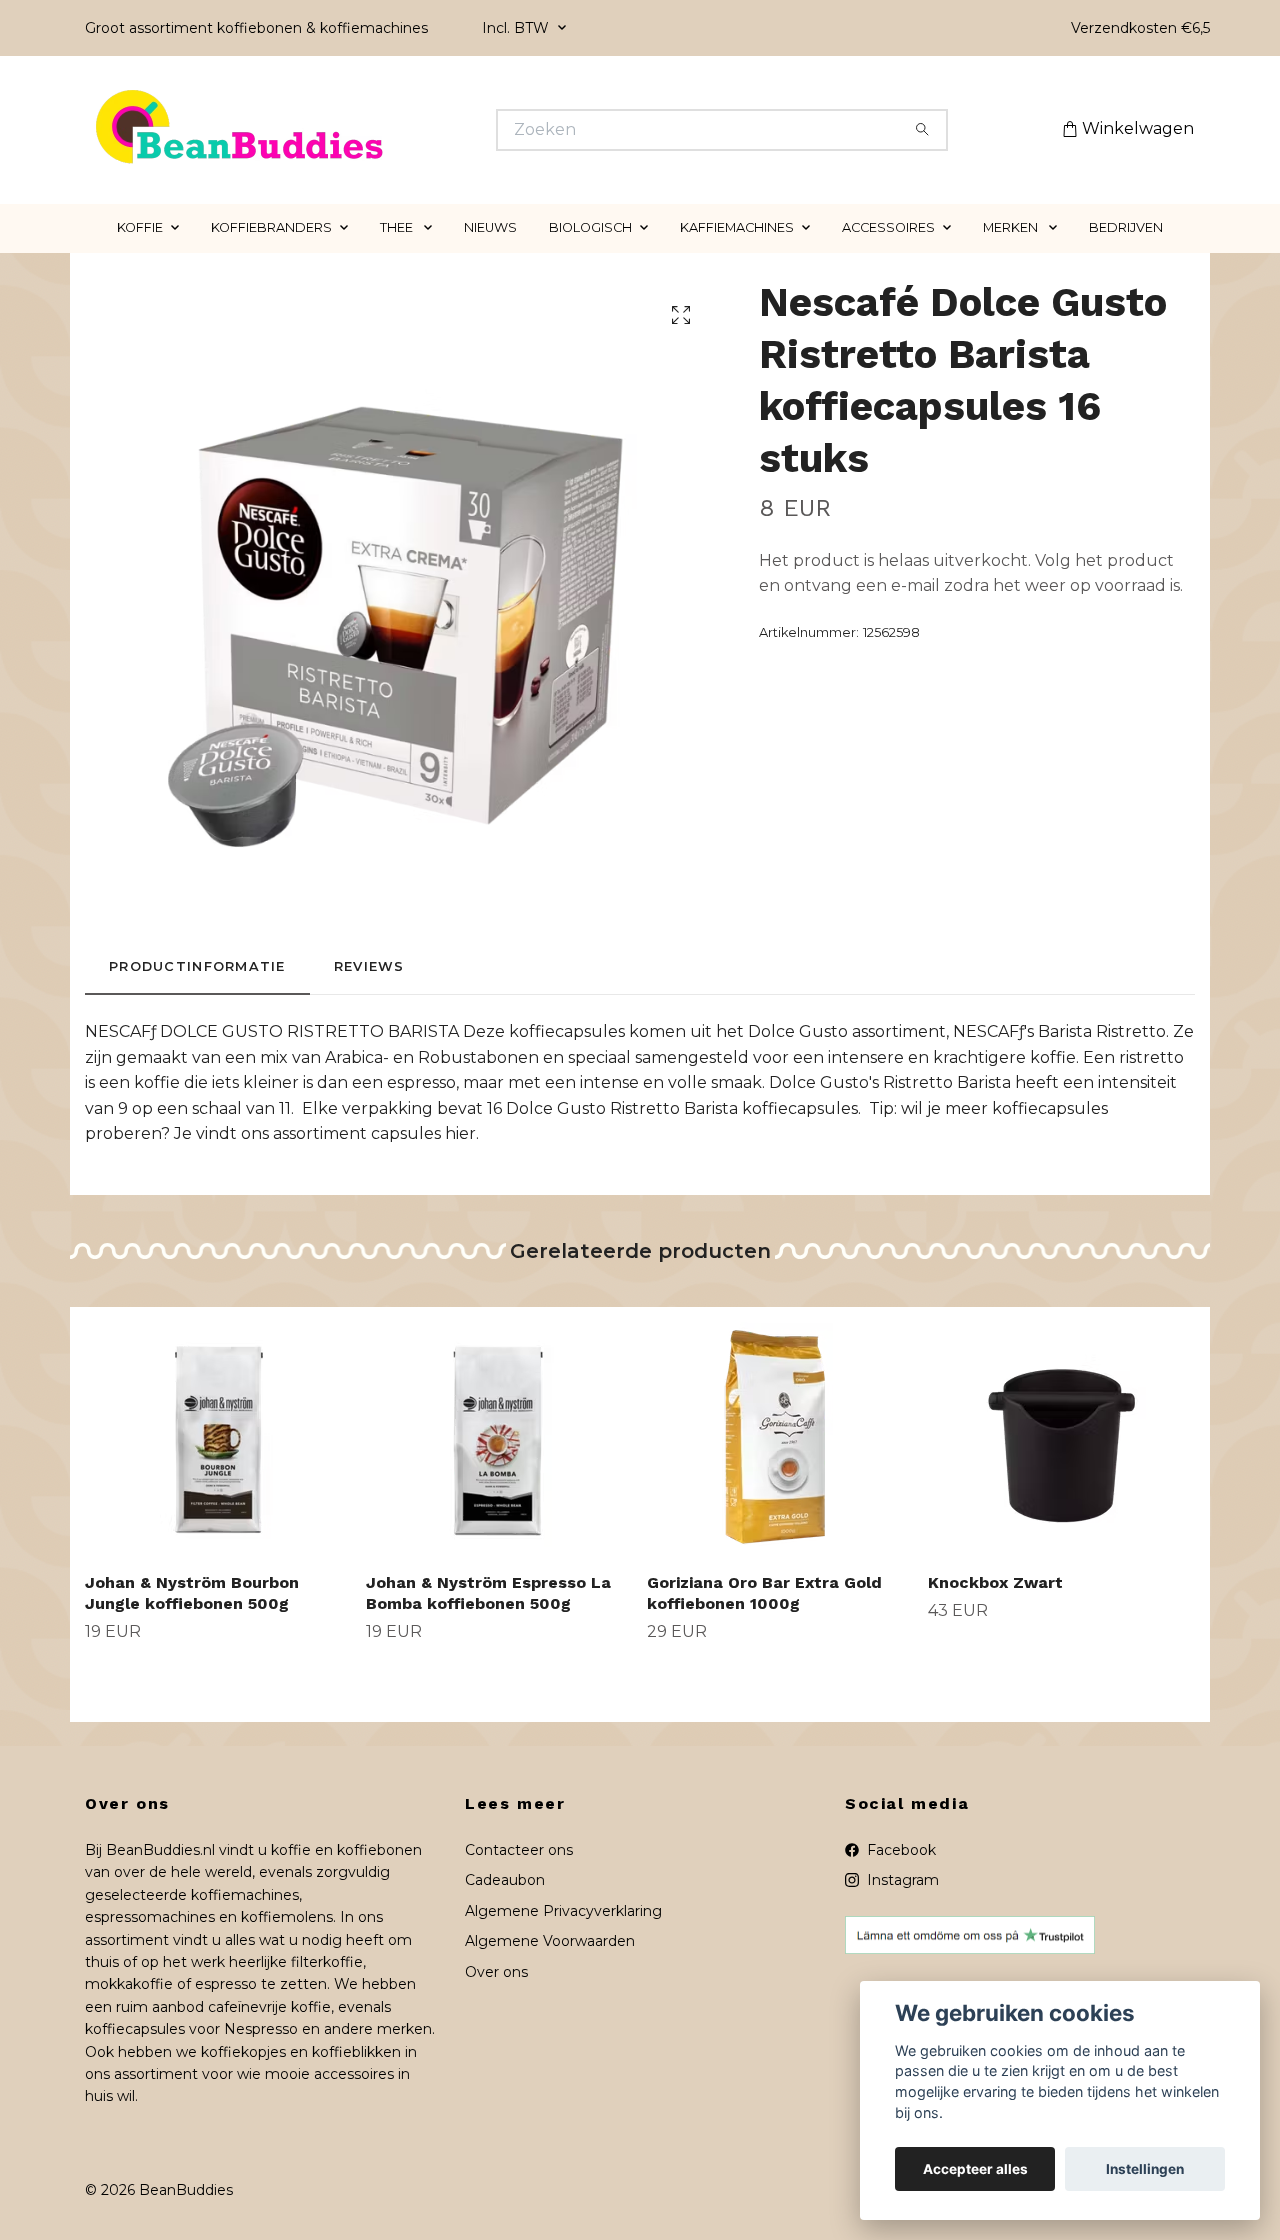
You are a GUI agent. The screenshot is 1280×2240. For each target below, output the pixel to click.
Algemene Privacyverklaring (563, 1911)
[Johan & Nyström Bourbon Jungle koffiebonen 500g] (218, 1432)
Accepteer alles (975, 2169)
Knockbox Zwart (995, 1582)
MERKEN (1012, 227)
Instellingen (1145, 2169)
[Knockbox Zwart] (1061, 1432)
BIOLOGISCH (590, 227)
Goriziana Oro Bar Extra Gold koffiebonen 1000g (764, 1593)
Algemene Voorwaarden (550, 1941)
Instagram (901, 1880)
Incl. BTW (517, 28)
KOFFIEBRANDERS (271, 227)
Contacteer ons (519, 1850)
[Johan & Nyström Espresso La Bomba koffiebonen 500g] (499, 1432)
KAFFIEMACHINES (737, 227)
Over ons (496, 1972)
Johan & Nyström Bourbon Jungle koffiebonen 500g (192, 1593)
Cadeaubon (505, 1880)
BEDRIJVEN (1126, 227)
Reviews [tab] (369, 966)
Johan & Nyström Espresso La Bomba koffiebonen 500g (488, 1593)
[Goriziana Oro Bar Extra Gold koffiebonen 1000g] (780, 1432)
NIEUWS (490, 227)
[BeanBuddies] (363, 130)
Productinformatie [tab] (197, 966)
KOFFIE (140, 227)
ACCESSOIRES (888, 227)
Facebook (899, 1850)
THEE (398, 227)
